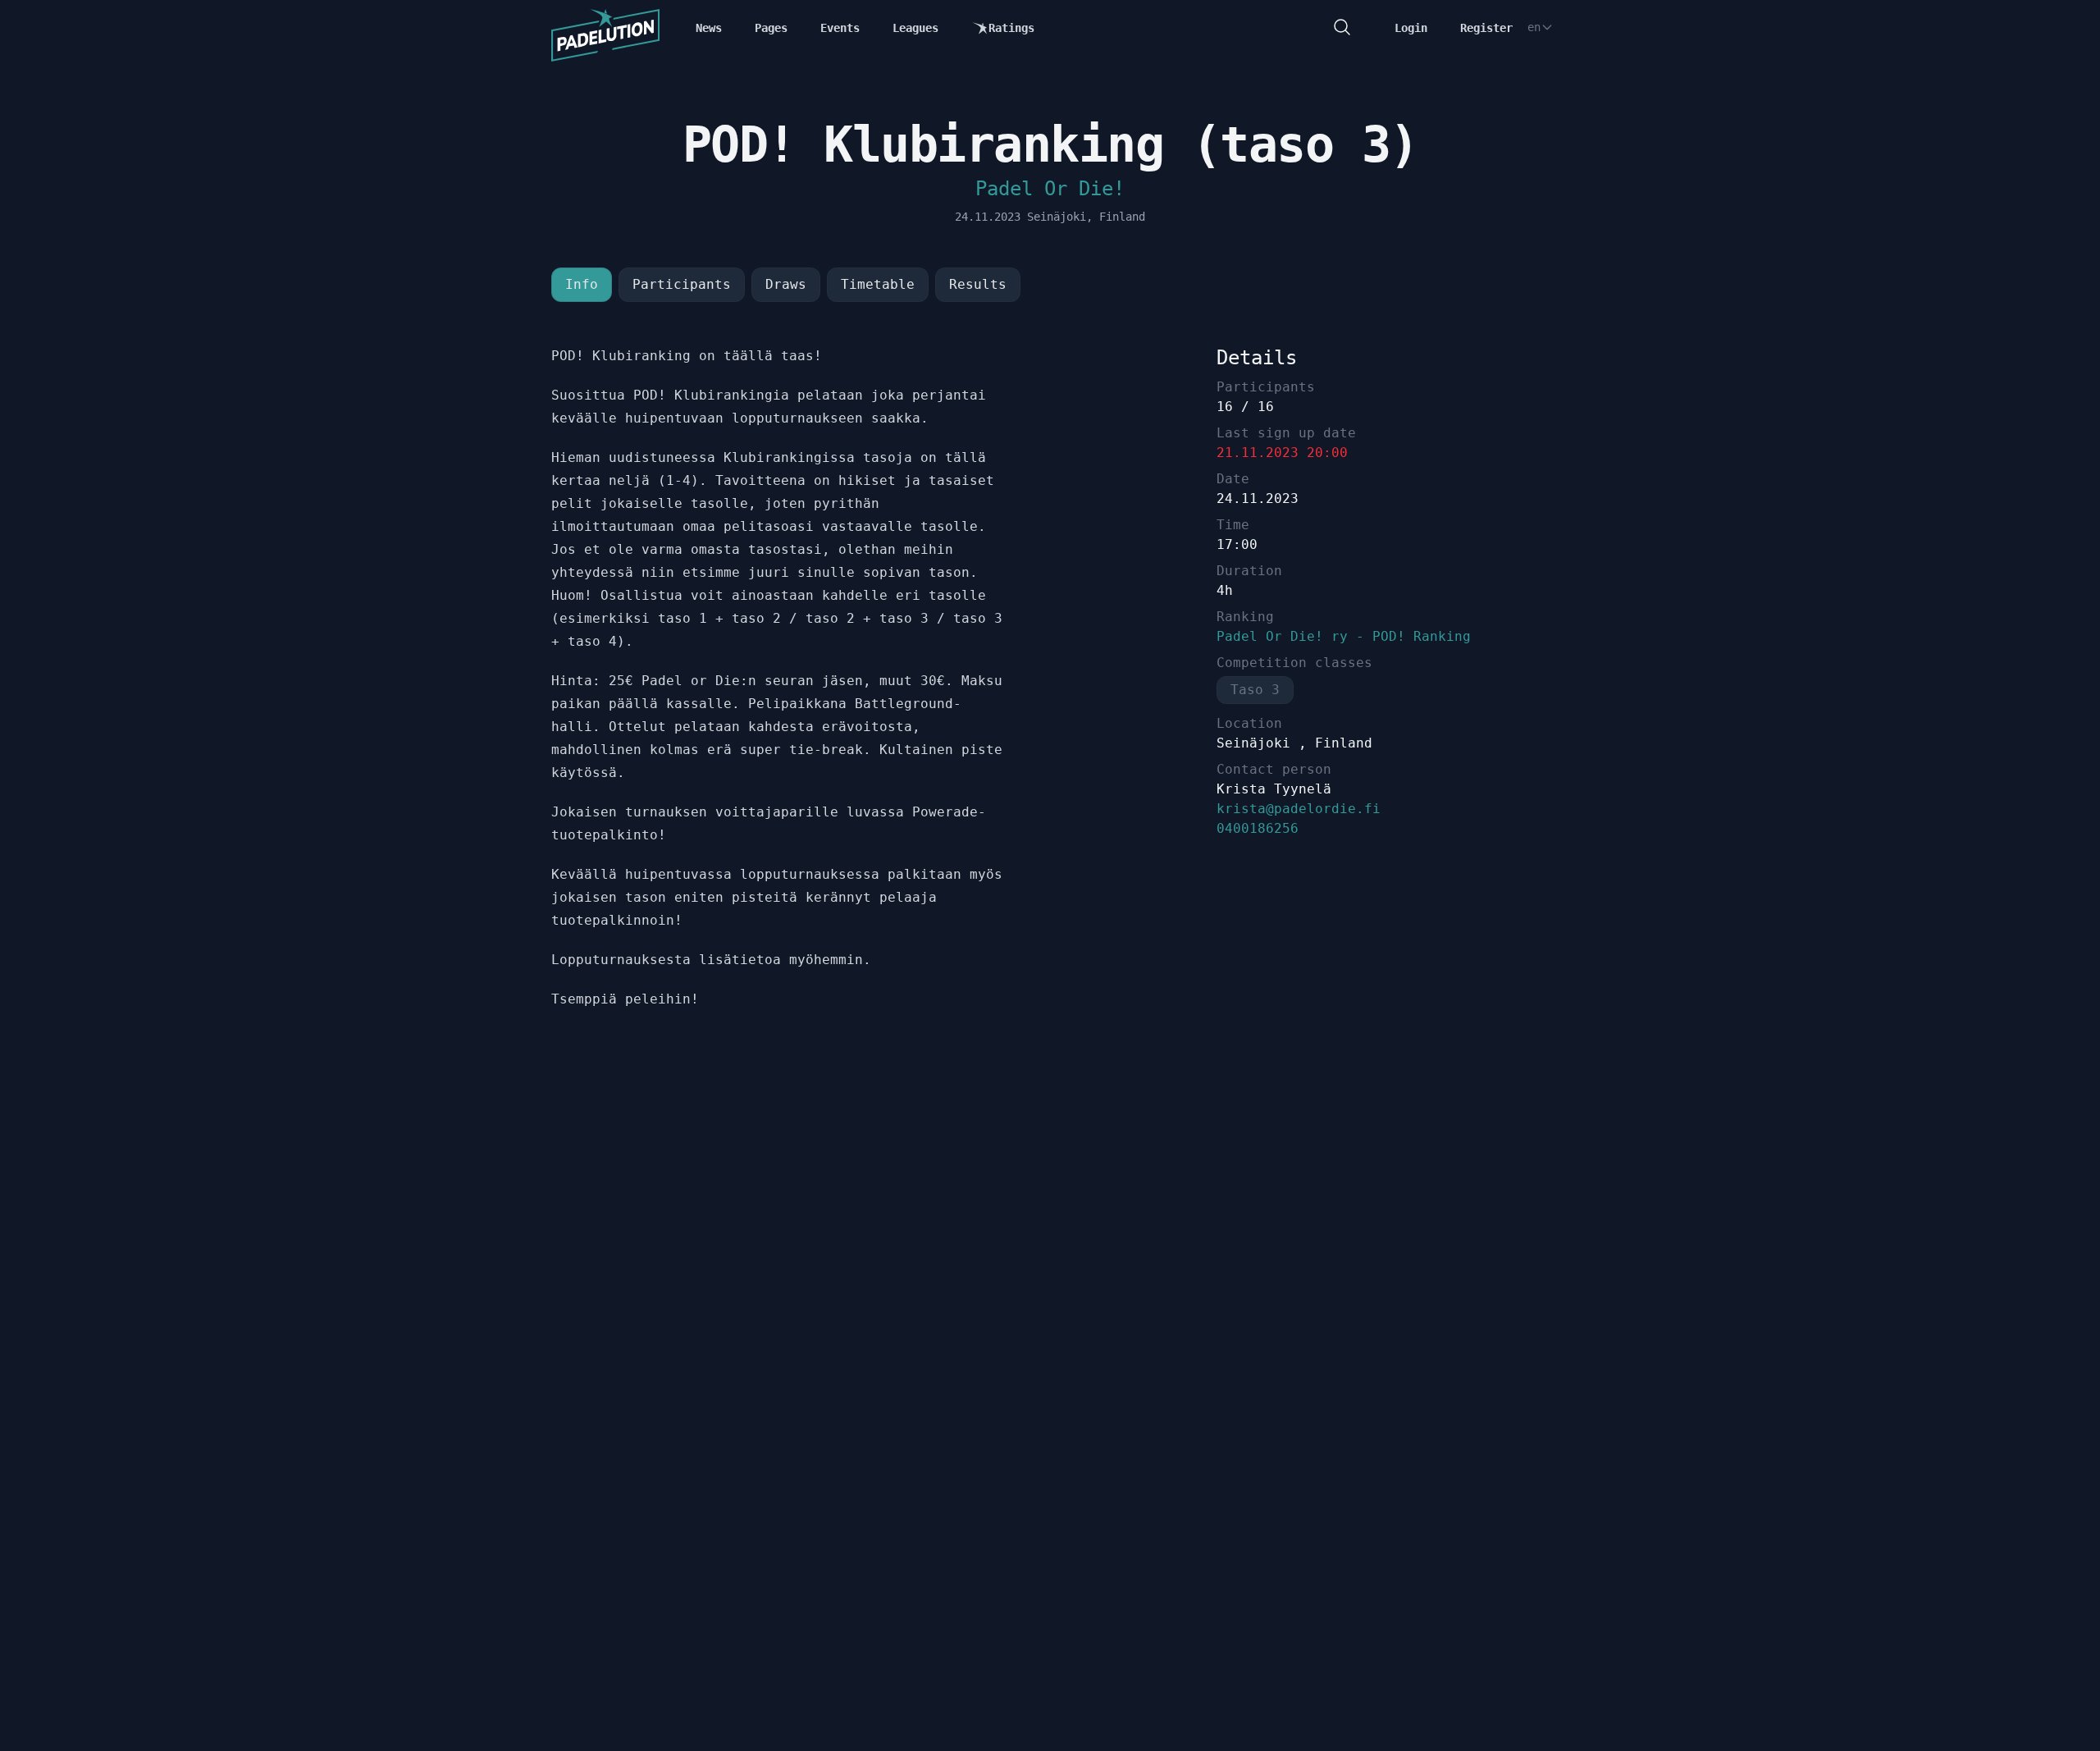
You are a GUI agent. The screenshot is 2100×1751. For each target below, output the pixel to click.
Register (1486, 28)
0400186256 (1258, 828)
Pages (771, 28)
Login (1411, 28)
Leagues (915, 28)
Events (840, 28)
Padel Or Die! (1050, 189)
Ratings (1011, 28)
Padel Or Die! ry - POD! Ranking (1344, 636)
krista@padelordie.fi (1299, 809)
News (709, 28)
